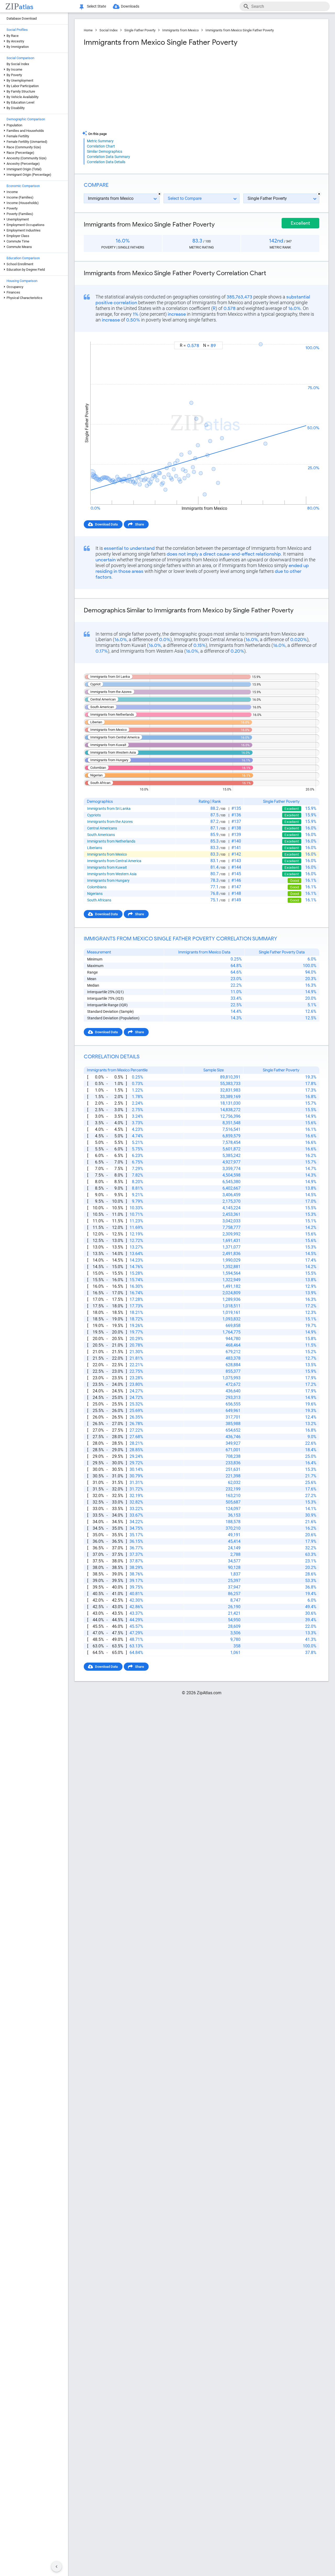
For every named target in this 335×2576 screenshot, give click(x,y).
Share (139, 524)
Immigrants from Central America (114, 861)
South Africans (99, 900)
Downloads (130, 6)
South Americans (101, 835)
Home (88, 30)
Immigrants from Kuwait (107, 867)
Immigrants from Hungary (108, 880)
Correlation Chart (101, 146)
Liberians (95, 848)
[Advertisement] (142, 89)
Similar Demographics (105, 151)
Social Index (108, 30)
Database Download (22, 18)
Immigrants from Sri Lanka (109, 809)
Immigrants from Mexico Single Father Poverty (240, 30)
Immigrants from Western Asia (112, 874)
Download (308, 337)
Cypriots (94, 815)
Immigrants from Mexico (180, 30)
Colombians (97, 887)
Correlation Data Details (106, 162)
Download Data (106, 524)
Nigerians (95, 894)
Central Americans (102, 828)
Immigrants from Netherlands (111, 841)
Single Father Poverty (140, 30)
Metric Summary (100, 141)
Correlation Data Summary (108, 157)
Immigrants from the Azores (110, 822)
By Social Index (18, 64)
